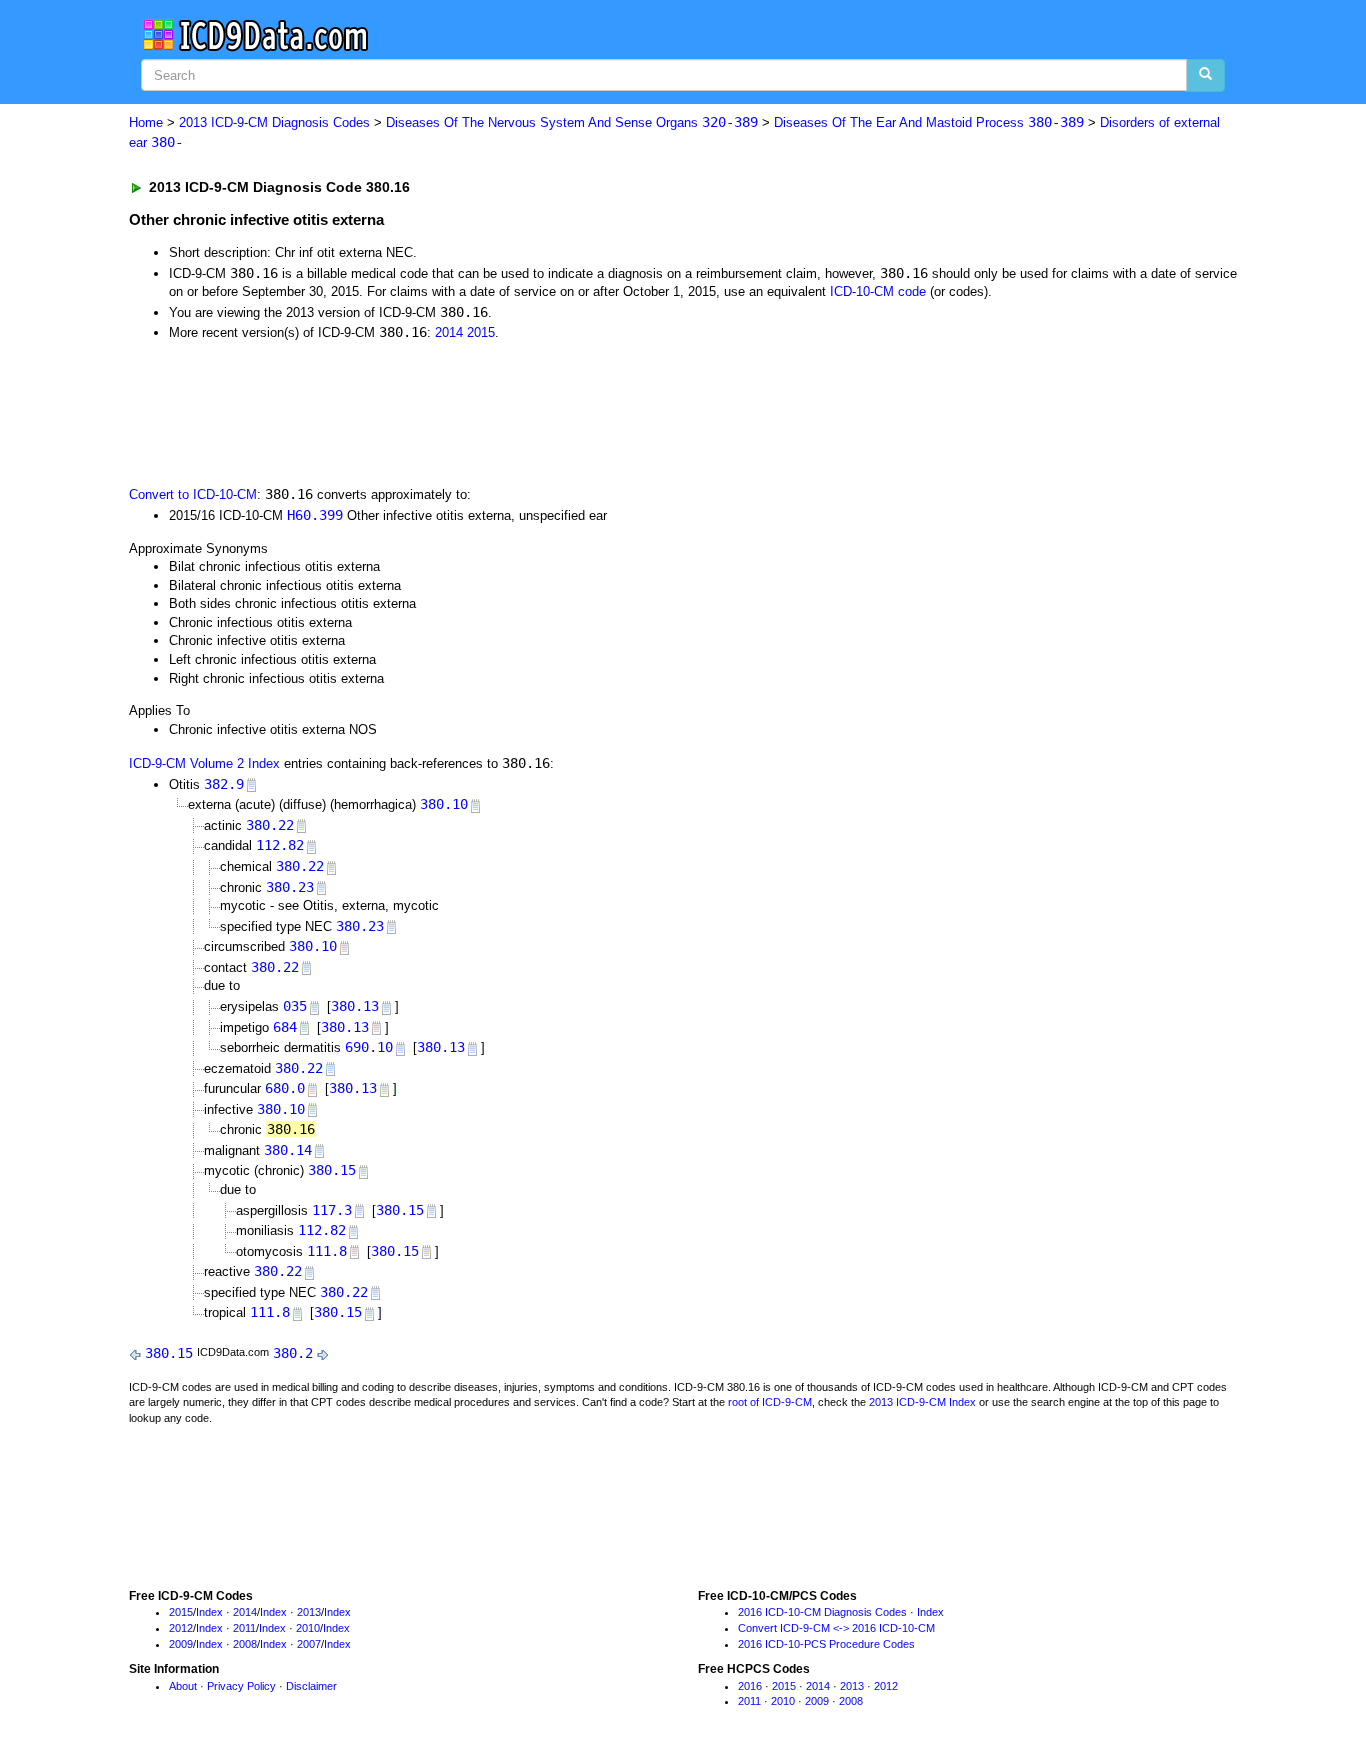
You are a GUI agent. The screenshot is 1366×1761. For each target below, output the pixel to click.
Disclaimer (311, 1686)
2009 (181, 1644)
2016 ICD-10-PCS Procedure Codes (826, 1644)
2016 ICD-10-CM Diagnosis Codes (822, 1612)
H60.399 (315, 515)
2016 (750, 1686)
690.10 (369, 1047)
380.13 (355, 1006)
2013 (309, 1612)
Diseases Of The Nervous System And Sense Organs (572, 122)
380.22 (270, 825)
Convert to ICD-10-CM (193, 494)
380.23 (290, 887)
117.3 (332, 1210)
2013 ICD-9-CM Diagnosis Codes (274, 122)
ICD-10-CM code (878, 291)
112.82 (280, 845)
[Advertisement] (486, 412)
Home (146, 122)
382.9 (224, 784)
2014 (449, 332)
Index (209, 1612)
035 (295, 1006)
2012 (181, 1628)
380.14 (288, 1150)
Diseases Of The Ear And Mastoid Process (929, 122)
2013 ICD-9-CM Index (922, 1402)
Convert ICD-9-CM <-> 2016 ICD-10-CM (836, 1628)
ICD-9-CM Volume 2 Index (204, 763)
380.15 (332, 1170)
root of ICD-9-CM (770, 1402)
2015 (481, 332)
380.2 (293, 1353)
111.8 (327, 1251)
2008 (245, 1644)
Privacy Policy (241, 1686)
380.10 (444, 804)
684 (285, 1027)
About (183, 1686)
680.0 (285, 1088)
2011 (244, 1628)
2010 (308, 1628)
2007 (309, 1644)
